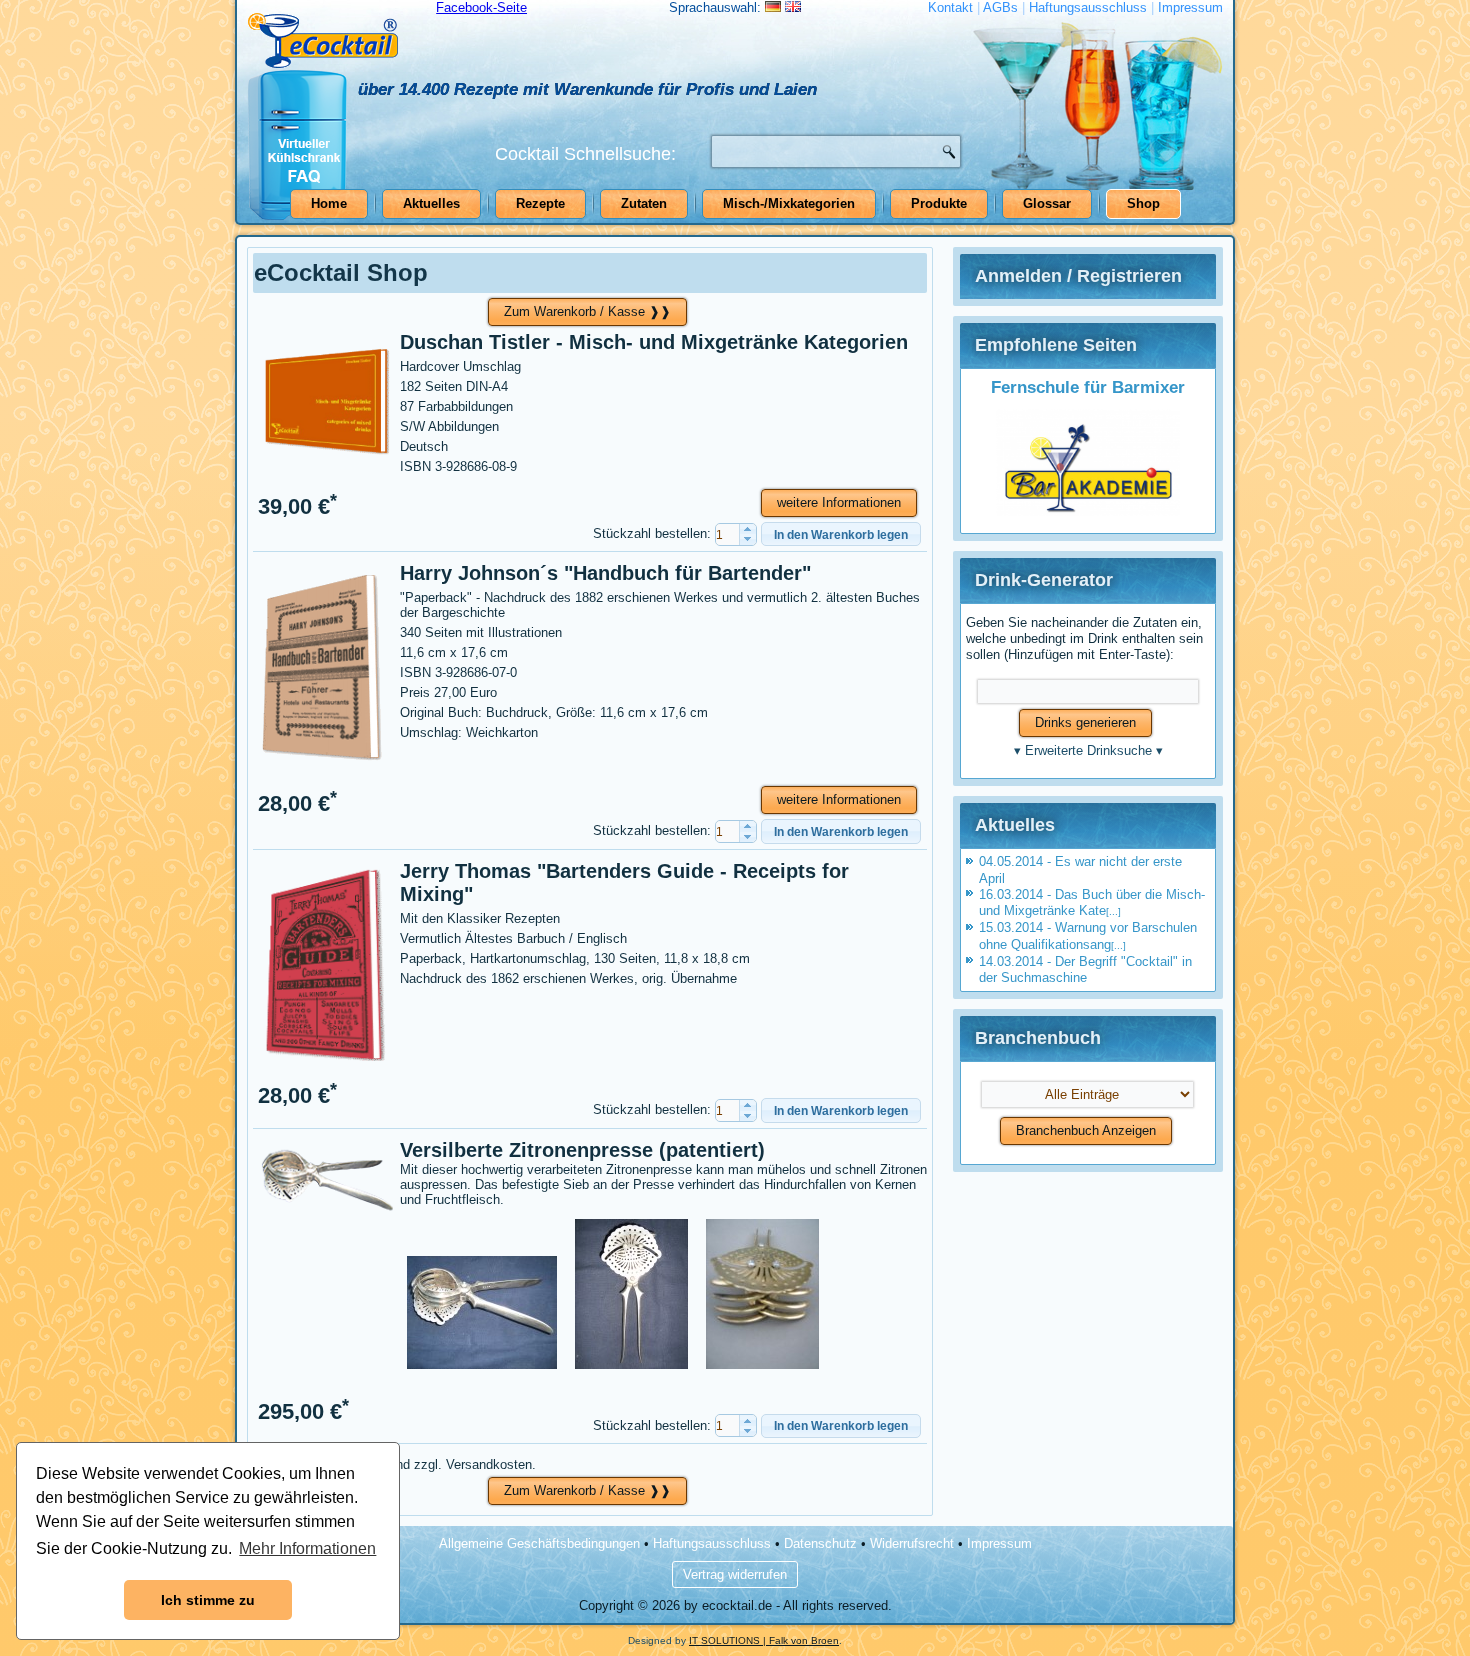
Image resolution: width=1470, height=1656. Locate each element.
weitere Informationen (839, 502)
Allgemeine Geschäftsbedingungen (539, 1543)
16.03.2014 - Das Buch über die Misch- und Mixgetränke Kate (1092, 902)
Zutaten (644, 203)
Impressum (1190, 7)
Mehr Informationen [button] (307, 1548)
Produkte (939, 203)
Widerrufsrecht (912, 1543)
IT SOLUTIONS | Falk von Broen (764, 1640)
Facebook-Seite (481, 7)
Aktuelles (431, 203)
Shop (1143, 203)
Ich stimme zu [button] (208, 1600)
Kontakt (950, 7)
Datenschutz (820, 1543)
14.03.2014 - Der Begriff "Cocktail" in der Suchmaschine (1085, 969)
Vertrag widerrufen (735, 1574)
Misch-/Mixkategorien (789, 203)
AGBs (1000, 7)
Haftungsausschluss (1088, 7)
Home (329, 203)
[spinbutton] (736, 534)
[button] (747, 529)
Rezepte (540, 203)
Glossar (1047, 203)
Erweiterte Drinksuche (1088, 750)
